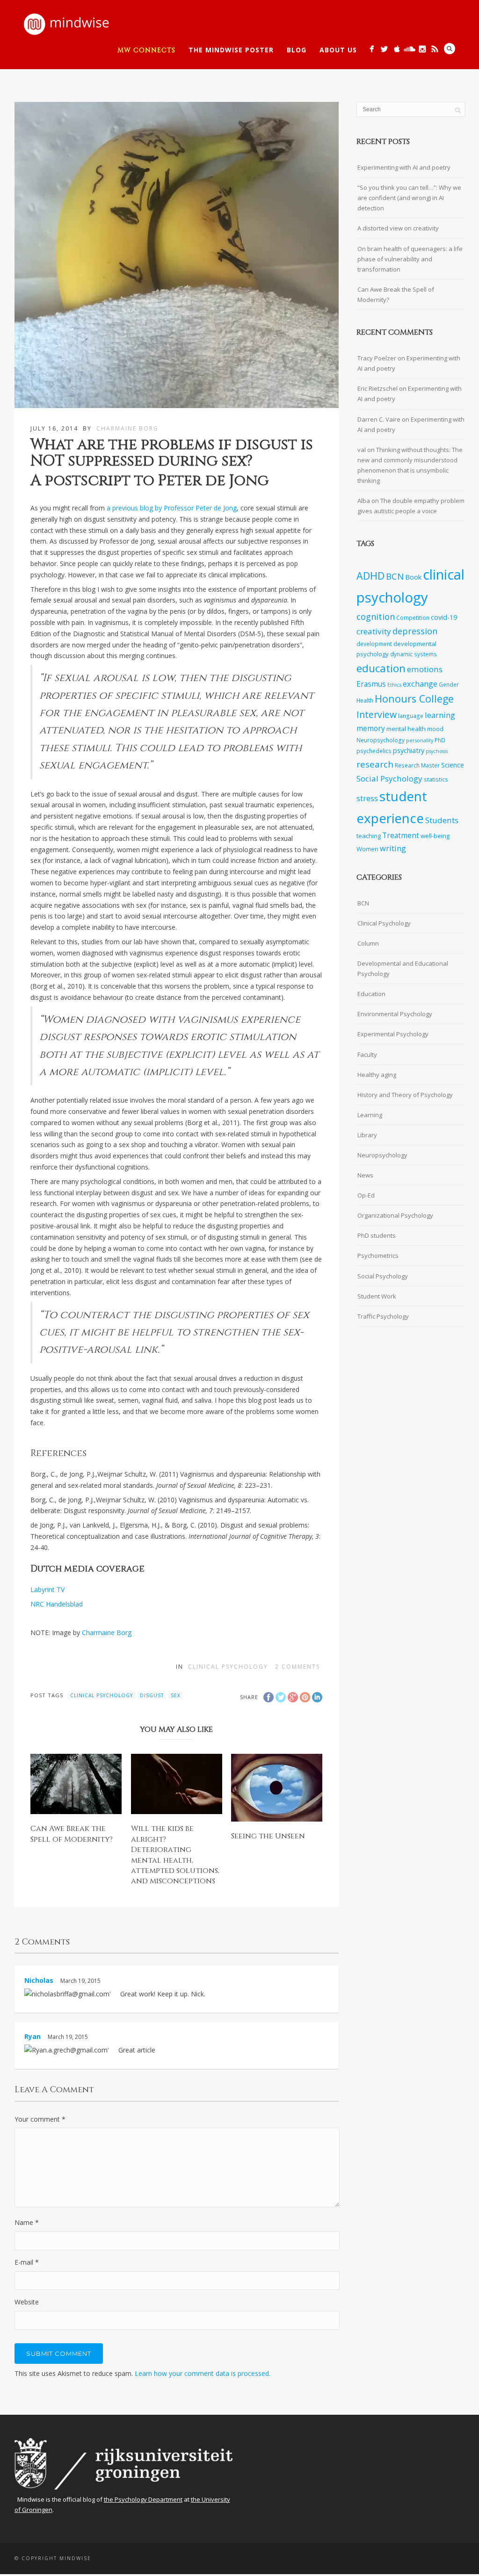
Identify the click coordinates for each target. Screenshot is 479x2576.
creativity (374, 631)
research (375, 764)
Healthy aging (377, 1075)
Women (367, 849)
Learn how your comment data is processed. (203, 2373)
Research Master (417, 765)
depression (415, 631)
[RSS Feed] (435, 49)
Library (367, 1135)
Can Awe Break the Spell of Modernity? (72, 1834)
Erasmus (371, 684)
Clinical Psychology (228, 1667)
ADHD (370, 576)
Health (365, 700)
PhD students (377, 1235)
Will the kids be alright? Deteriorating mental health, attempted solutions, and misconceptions (175, 1855)
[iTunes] (397, 49)
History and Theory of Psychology (405, 1095)
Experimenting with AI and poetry (404, 167)
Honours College (414, 699)
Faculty (367, 1055)
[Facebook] (372, 49)
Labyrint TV (47, 1589)
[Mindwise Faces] (422, 49)
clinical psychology (102, 1695)
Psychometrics (378, 1256)
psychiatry (409, 750)
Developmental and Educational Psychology (403, 969)
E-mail (27, 2262)
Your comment (40, 2119)
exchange (420, 684)
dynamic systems (414, 654)
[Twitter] (384, 49)
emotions (425, 669)
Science (453, 765)
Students (442, 820)
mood (435, 729)
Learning (370, 1115)
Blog (297, 50)
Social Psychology (389, 779)
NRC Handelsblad (57, 1604)
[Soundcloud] (410, 49)
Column (368, 943)
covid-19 (444, 617)
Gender (449, 684)
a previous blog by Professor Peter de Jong (172, 508)
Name (27, 2222)
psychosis (437, 751)
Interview (377, 714)
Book (413, 577)
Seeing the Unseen (268, 1836)
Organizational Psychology (395, 1215)
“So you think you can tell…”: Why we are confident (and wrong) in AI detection (409, 198)
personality (420, 740)
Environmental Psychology (395, 1014)
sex (176, 1695)
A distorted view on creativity (398, 228)
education (381, 668)
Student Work (377, 1296)
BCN (395, 576)
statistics (436, 779)
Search (450, 49)
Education (371, 994)
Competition (413, 617)
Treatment (401, 836)
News (365, 1175)
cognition (376, 617)
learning (440, 715)
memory (371, 728)
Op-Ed (366, 1195)
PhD (440, 740)
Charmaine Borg (127, 428)
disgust (152, 1695)
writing (393, 848)
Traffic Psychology (383, 1316)
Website (27, 2302)
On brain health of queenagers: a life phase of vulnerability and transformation (410, 259)
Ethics (394, 685)
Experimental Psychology (393, 1034)
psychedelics (374, 751)
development (374, 644)
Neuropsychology (381, 740)
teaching (369, 836)
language (411, 716)
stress (367, 799)
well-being (435, 836)
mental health (406, 729)
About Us (338, 50)
